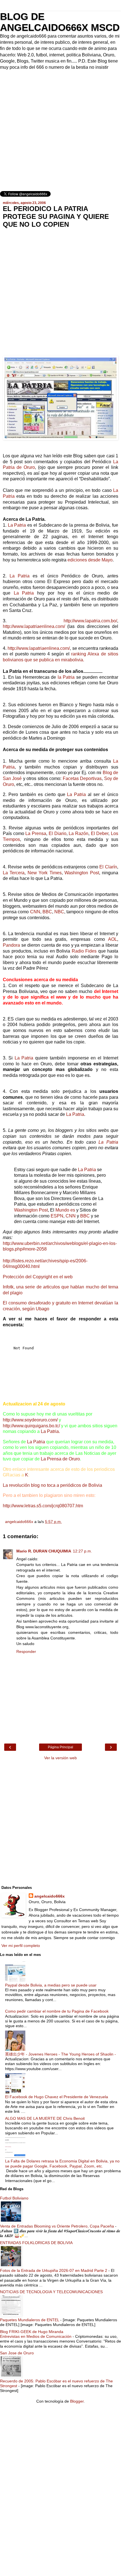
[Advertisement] (60, 131)
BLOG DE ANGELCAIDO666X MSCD (60, 22)
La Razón (79, 833)
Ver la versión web (60, 1758)
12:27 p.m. (82, 1551)
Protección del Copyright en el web (38, 1277)
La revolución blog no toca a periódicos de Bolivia (52, 1485)
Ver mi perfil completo (21, 1946)
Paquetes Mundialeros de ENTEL (30, 2320)
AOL (113, 939)
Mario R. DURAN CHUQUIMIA (44, 1551)
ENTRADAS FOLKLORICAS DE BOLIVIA (36, 2243)
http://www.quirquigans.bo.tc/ (31, 1426)
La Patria (17, 525)
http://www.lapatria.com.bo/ (90, 621)
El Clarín (108, 867)
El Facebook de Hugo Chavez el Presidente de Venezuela (57, 2097)
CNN (35, 912)
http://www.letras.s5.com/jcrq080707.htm (43, 1506)
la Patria (66, 677)
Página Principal (60, 1747)
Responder (26, 1651)
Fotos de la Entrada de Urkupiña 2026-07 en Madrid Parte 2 (54, 2270)
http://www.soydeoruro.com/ (30, 1420)
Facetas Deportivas (82, 778)
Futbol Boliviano (14, 2198)
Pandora (11, 945)
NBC (59, 912)
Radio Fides (85, 951)
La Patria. (50, 1431)
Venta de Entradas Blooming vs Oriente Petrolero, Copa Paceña (58, 2226)
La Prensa (36, 833)
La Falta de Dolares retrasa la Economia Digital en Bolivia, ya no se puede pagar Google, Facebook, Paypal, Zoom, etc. (62, 2163)
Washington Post (82, 873)
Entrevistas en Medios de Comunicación (36, 2336)
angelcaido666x (50, 1896)
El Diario (58, 833)
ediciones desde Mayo (90, 560)
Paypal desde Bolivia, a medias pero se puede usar (51, 1985)
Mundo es (65, 1210)
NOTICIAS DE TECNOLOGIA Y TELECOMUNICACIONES (51, 2292)
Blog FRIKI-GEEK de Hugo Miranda (32, 2332)
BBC (47, 912)
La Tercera (14, 873)
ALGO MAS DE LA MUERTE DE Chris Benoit (45, 2118)
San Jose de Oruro (17, 2353)
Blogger (77, 2401)
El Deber (100, 833)
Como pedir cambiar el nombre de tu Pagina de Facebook (57, 2011)
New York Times (45, 873)
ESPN (57, 1216)
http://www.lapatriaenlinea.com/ (34, 626)
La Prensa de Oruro (60, 1459)
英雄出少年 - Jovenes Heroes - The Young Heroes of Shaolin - (60, 2054)
